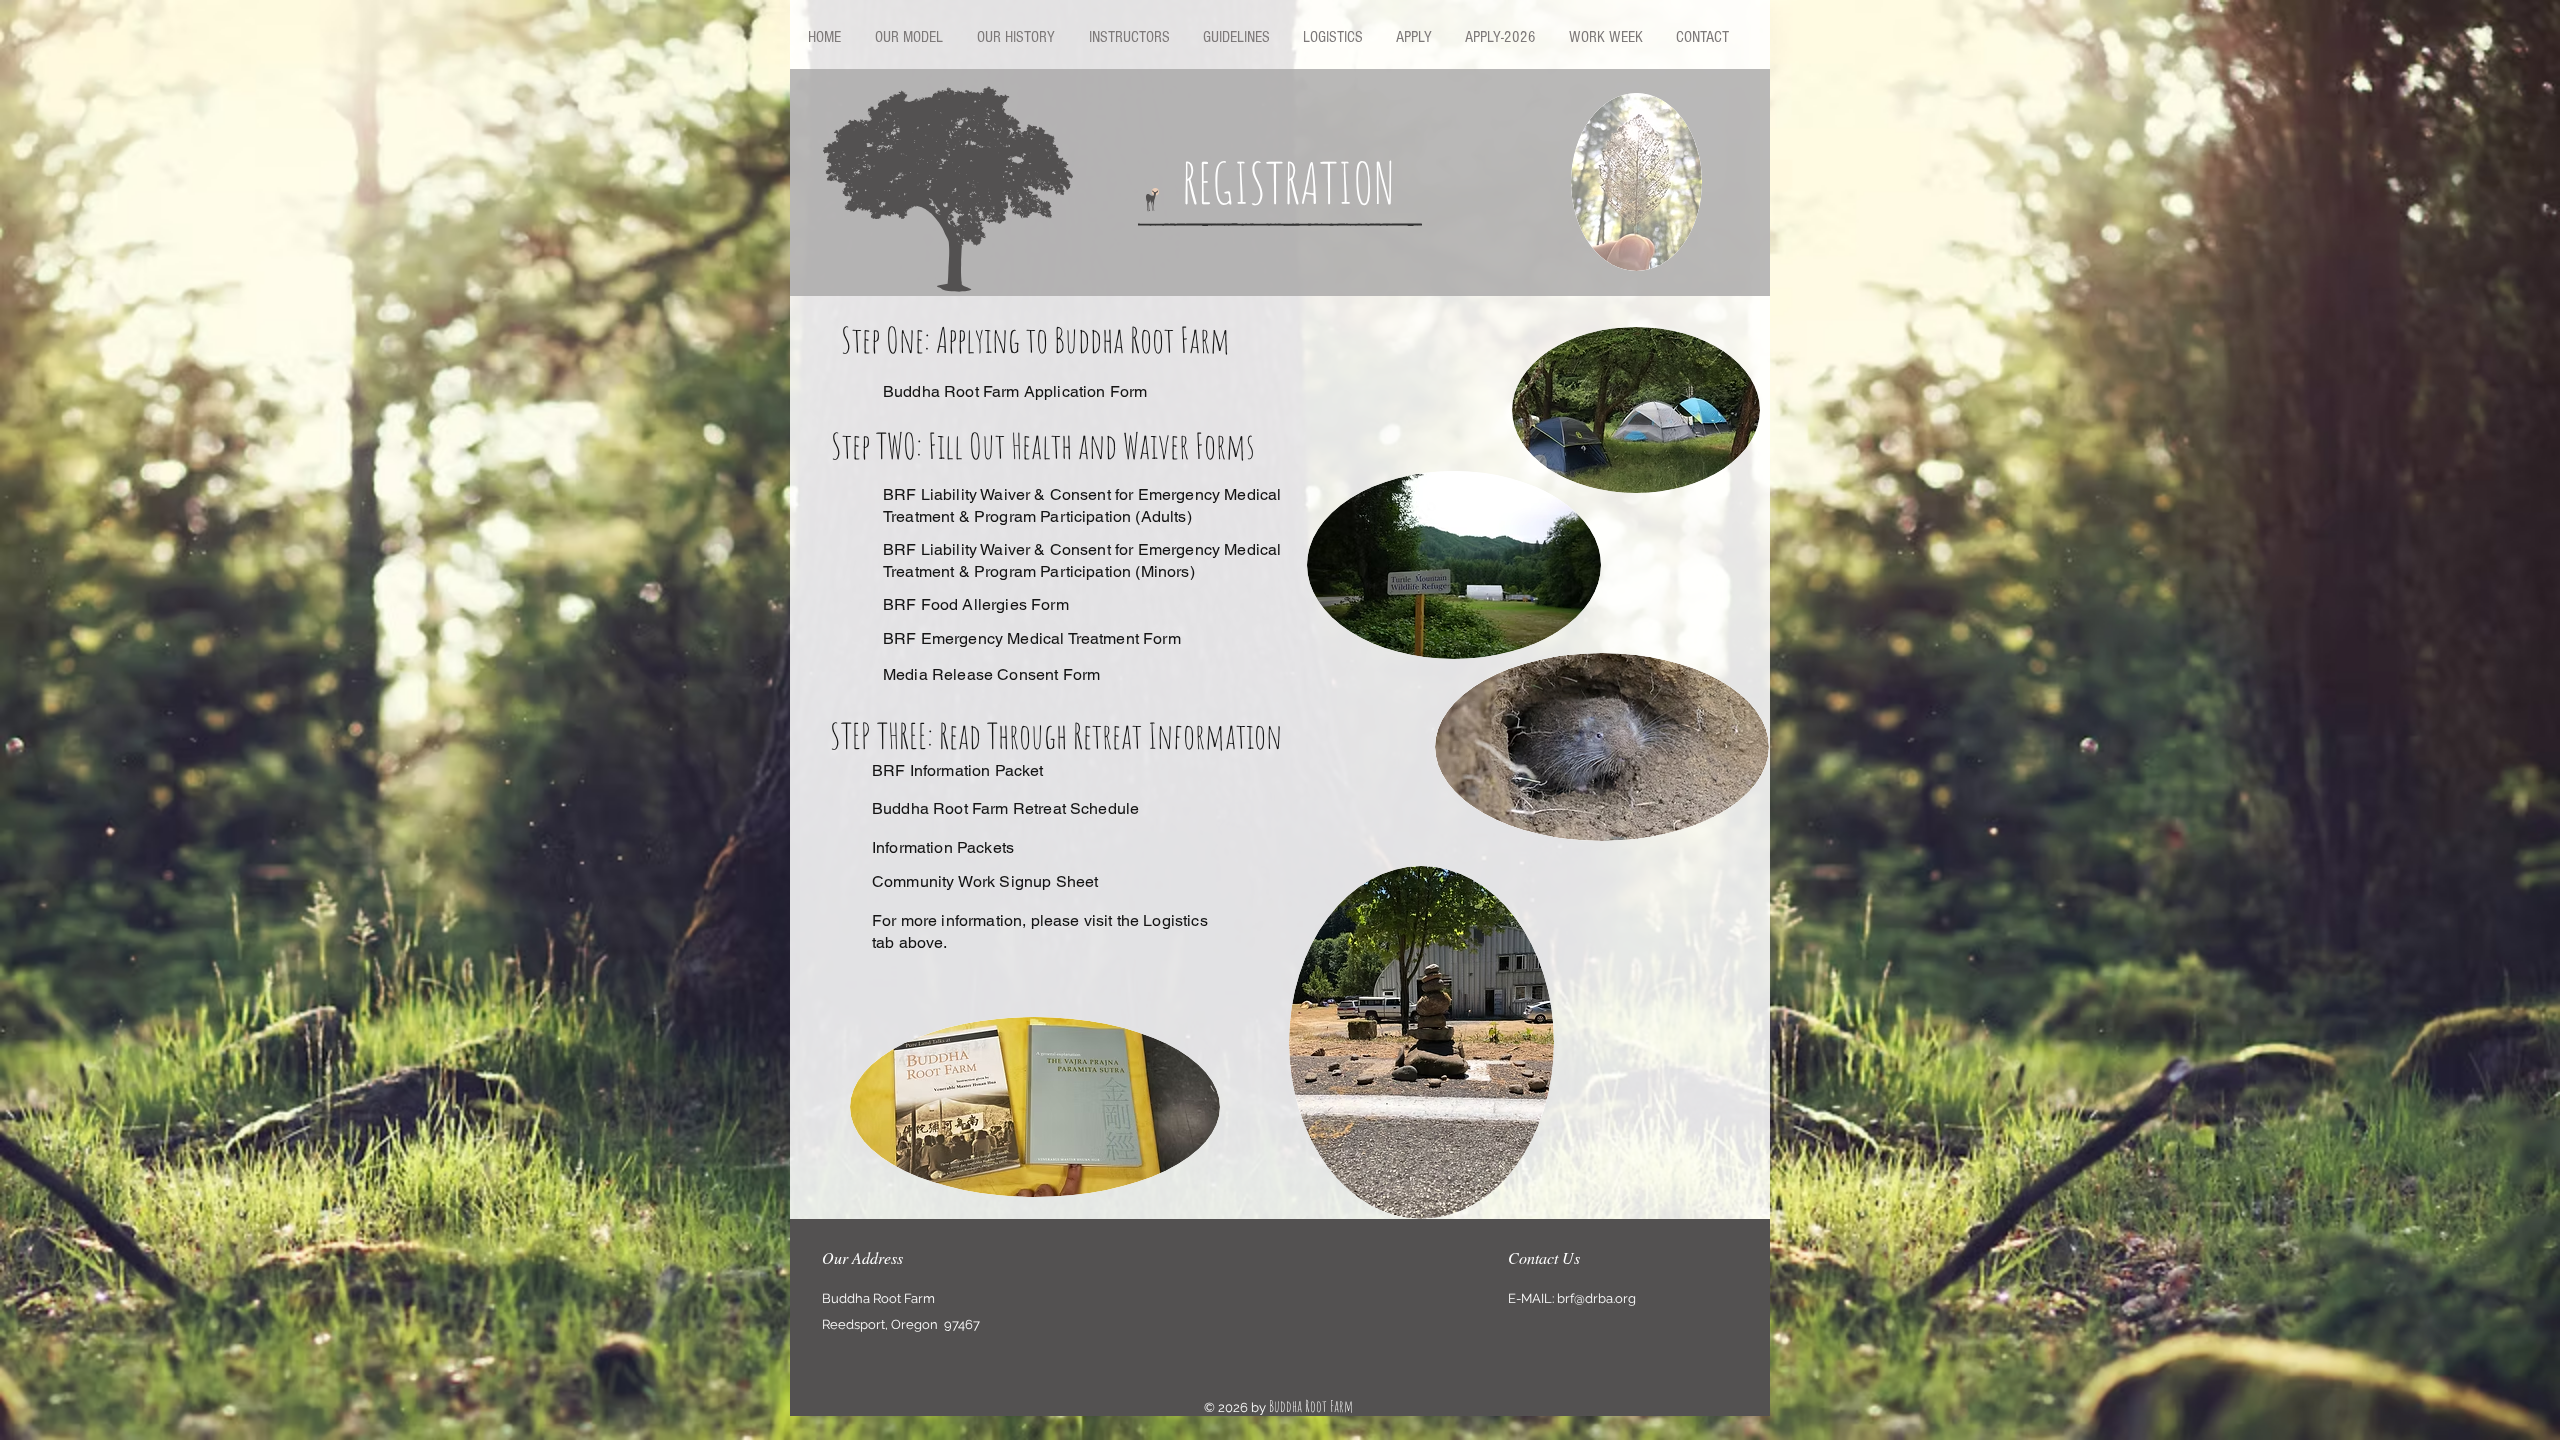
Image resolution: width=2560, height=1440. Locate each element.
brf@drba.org (1596, 1298)
